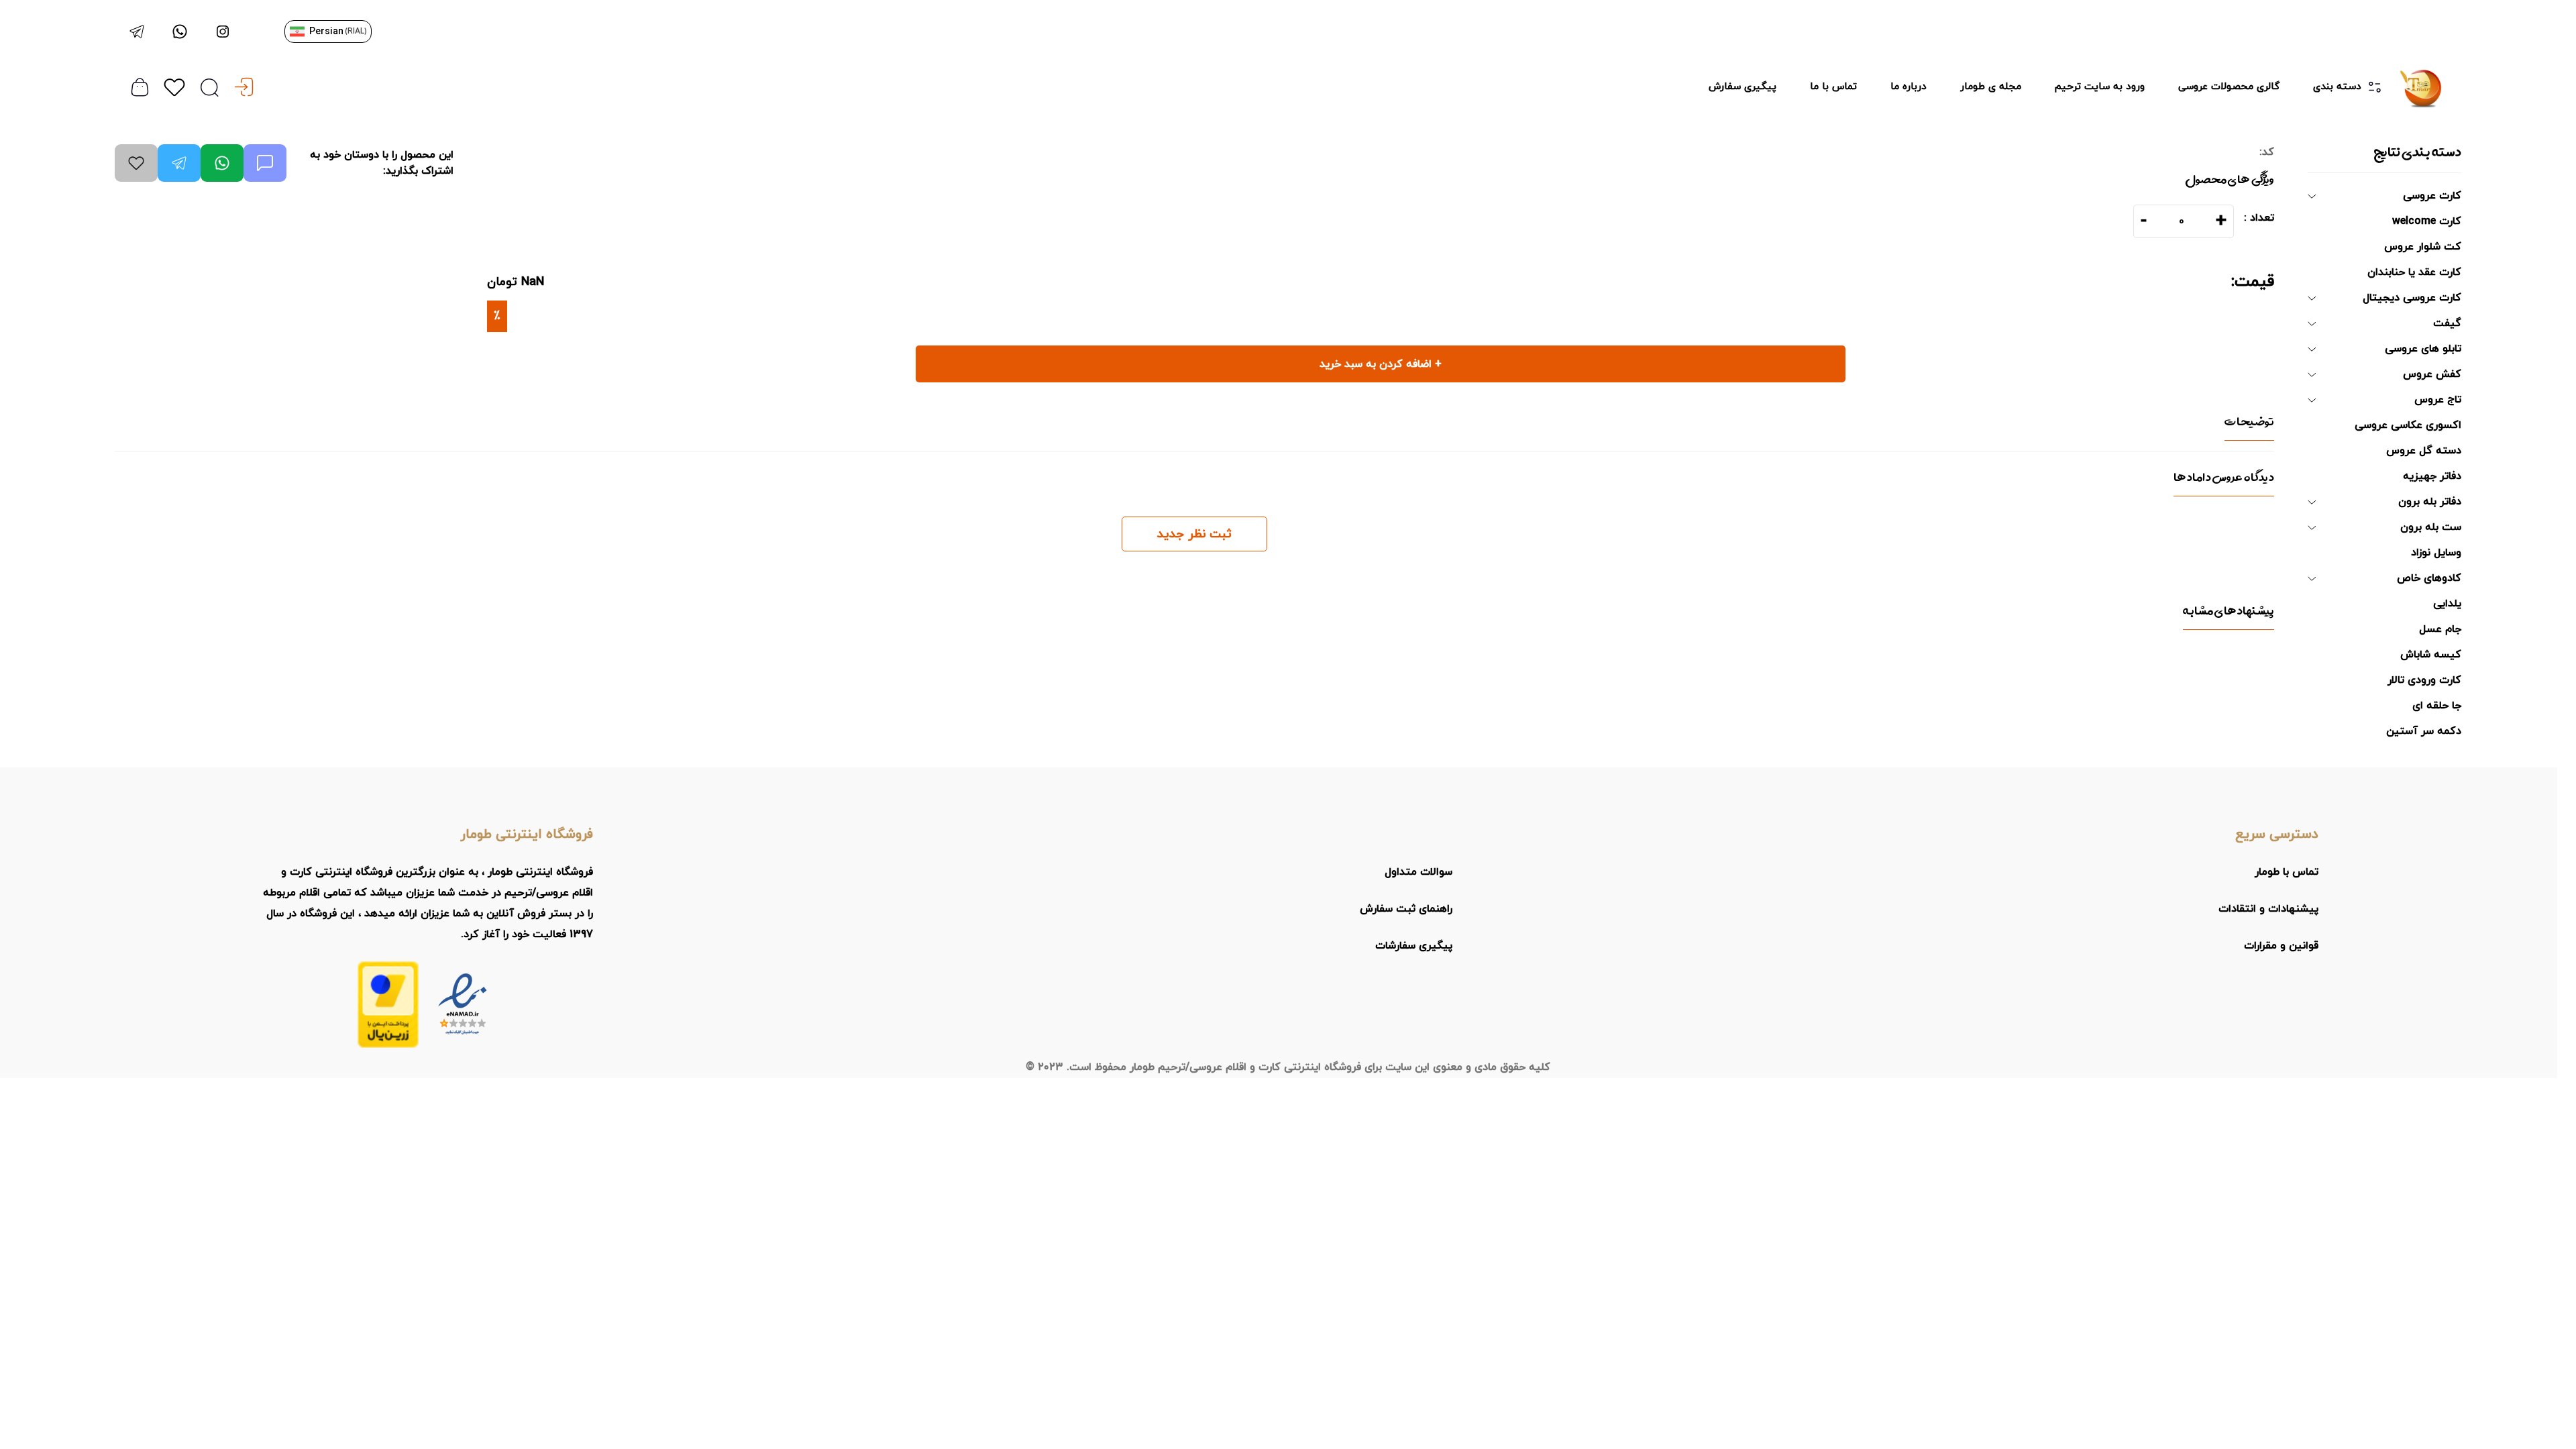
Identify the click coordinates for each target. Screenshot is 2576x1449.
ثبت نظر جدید (1194, 534)
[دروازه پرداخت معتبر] (388, 1005)
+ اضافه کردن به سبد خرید (1381, 364)
